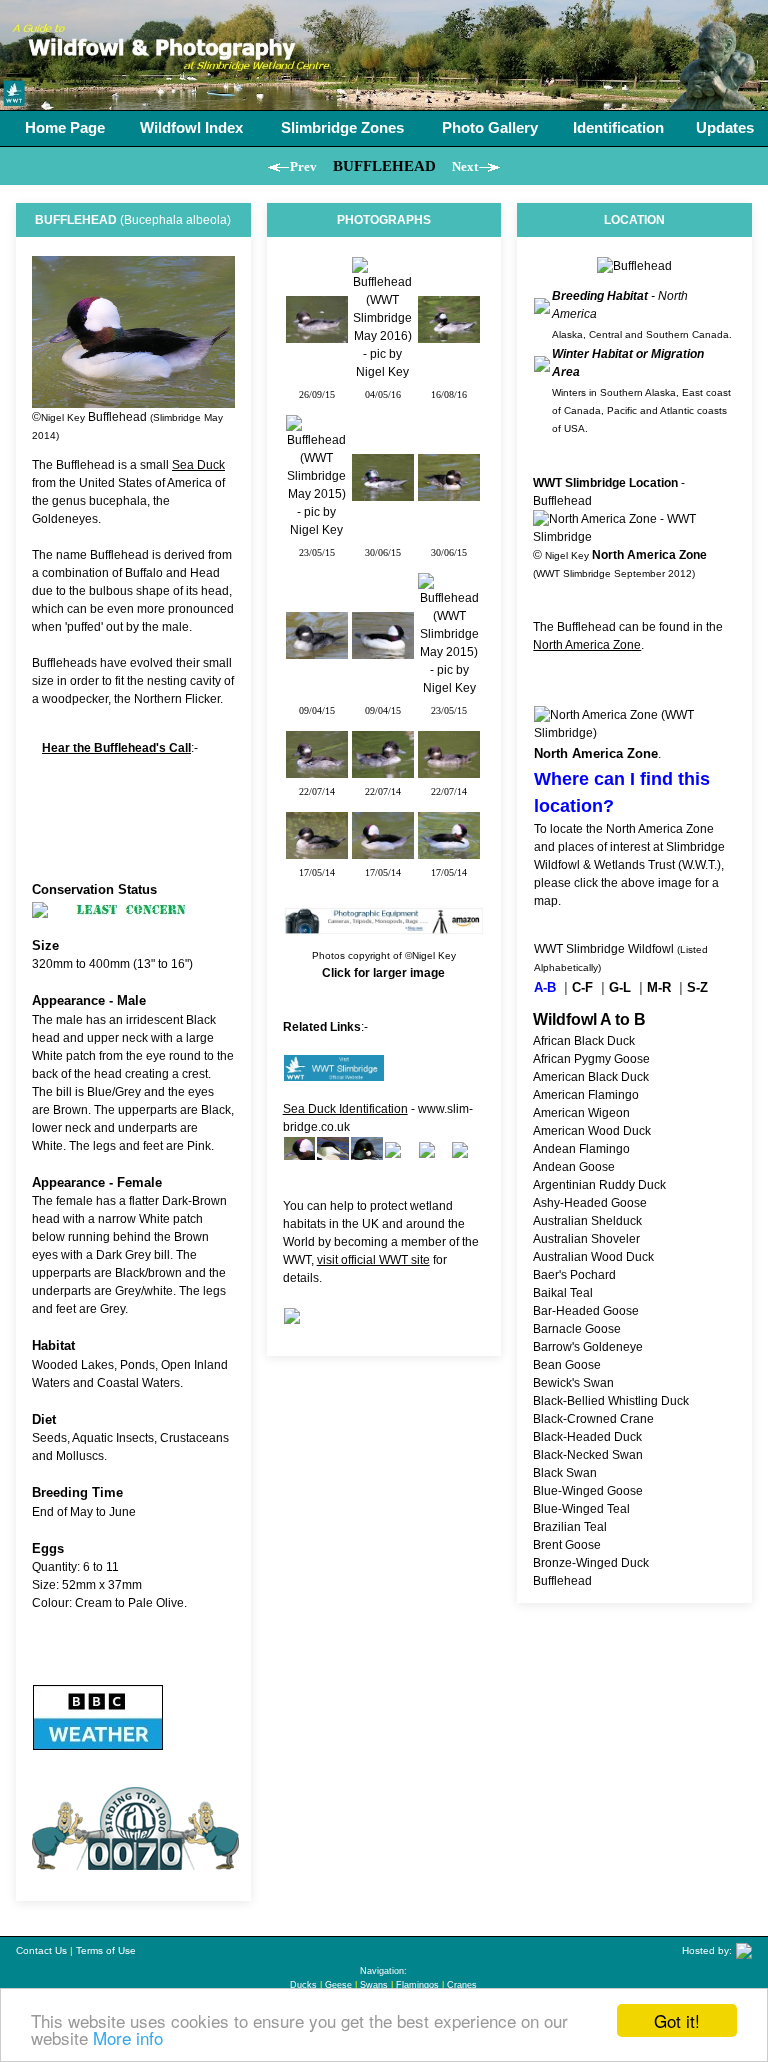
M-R (659, 987)
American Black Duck (591, 1077)
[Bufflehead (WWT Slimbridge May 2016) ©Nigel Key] (383, 372)
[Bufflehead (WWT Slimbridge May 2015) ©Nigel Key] (317, 530)
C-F (582, 987)
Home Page (65, 127)
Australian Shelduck (587, 1221)
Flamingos (417, 1985)
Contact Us (41, 1950)
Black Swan (565, 1473)
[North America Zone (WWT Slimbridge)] (634, 733)
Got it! (677, 2020)
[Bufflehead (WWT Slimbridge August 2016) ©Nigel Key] (449, 334)
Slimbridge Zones (342, 127)
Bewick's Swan (573, 1383)
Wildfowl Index (191, 127)
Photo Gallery (490, 127)
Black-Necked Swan (588, 1455)
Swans (374, 1985)
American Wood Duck (592, 1131)
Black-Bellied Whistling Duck (611, 1401)
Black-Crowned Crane (593, 1419)
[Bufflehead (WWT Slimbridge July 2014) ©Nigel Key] (317, 769)
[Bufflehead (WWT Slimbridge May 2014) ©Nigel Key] (317, 850)
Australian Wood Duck (593, 1257)
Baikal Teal (563, 1293)
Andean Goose (574, 1167)
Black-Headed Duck (587, 1437)
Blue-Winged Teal (581, 1509)
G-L (620, 987)
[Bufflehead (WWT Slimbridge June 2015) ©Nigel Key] (383, 492)
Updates (725, 127)
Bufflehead (562, 1581)
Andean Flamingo (581, 1149)
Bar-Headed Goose (586, 1311)
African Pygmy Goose (591, 1059)
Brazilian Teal (570, 1527)
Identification (618, 127)
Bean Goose (567, 1365)
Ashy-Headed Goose (590, 1203)
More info (128, 2037)
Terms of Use (106, 1950)
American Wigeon (581, 1113)
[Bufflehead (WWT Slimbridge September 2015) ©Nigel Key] (317, 334)
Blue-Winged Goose (588, 1491)
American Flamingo (586, 1095)
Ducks (303, 1985)
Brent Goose (567, 1545)
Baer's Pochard (574, 1275)
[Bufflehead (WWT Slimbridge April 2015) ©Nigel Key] (317, 650)
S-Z (697, 987)
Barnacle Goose (577, 1329)
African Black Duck (584, 1041)
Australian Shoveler (586, 1239)
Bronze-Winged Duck (591, 1563)
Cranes (462, 1985)
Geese (338, 1985)
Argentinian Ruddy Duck (599, 1185)
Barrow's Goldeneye (588, 1347)
